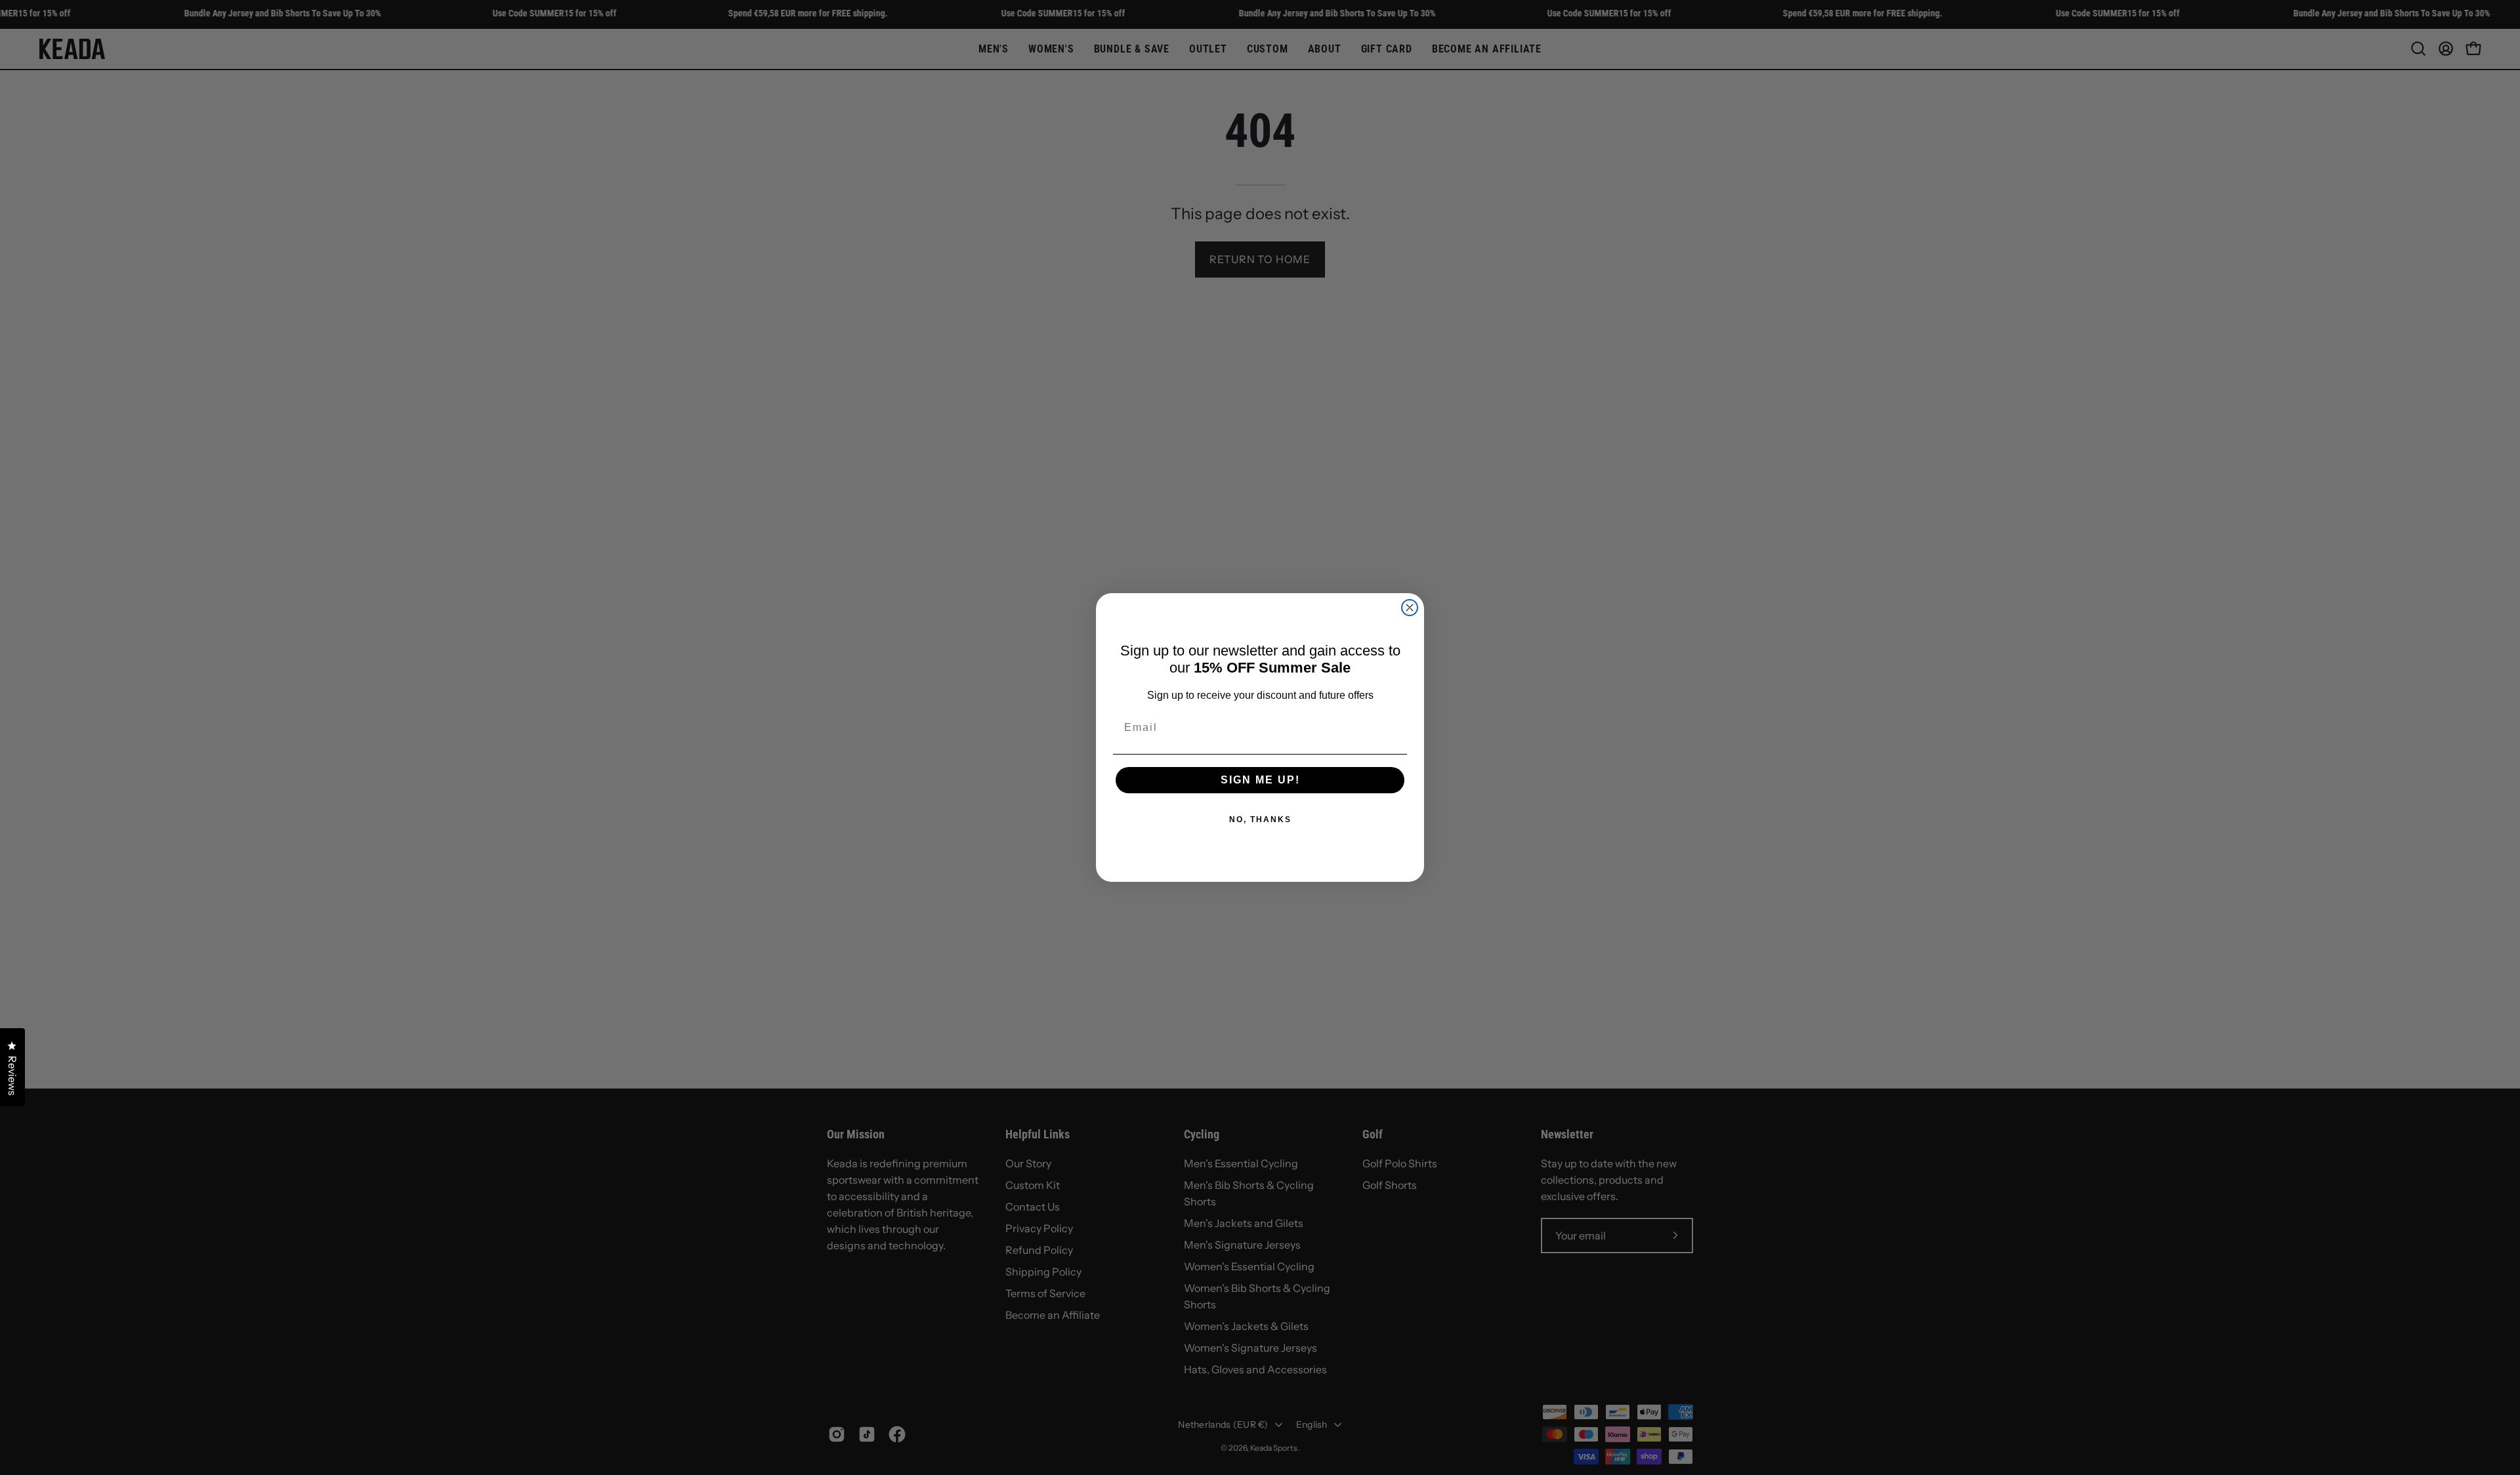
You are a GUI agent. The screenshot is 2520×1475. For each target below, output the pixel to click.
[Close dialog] (1410, 608)
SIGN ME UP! (1260, 780)
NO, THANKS (1260, 820)
